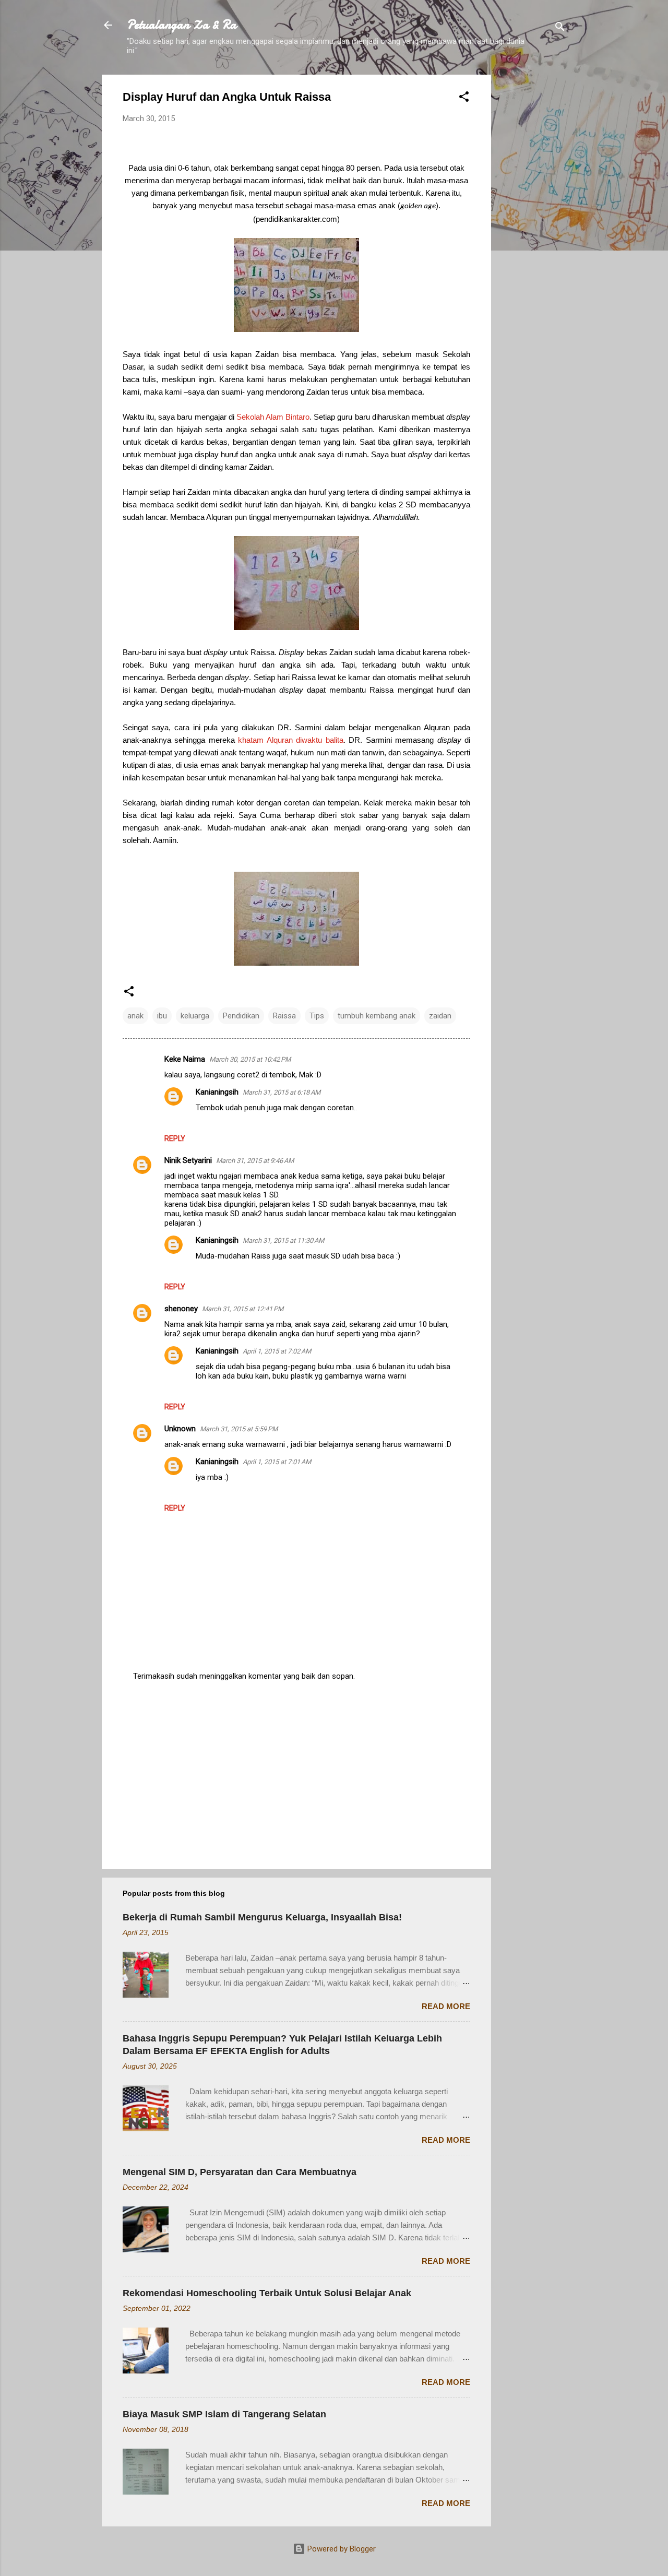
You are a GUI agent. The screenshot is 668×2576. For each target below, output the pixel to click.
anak (135, 1016)
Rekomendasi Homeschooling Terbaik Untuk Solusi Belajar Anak (267, 2293)
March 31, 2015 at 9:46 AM (255, 1161)
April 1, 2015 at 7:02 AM (277, 1351)
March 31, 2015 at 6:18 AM (282, 1092)
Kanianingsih (217, 1092)
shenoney (181, 1309)
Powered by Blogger (341, 2549)
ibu (162, 1016)
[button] (464, 98)
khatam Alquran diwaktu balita (290, 740)
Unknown (180, 1429)
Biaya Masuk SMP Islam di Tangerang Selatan (224, 2414)
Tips (317, 1016)
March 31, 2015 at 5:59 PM (239, 1429)
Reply (175, 1138)
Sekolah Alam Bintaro (273, 417)
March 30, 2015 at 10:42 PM (250, 1059)
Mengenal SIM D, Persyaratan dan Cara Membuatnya (240, 2172)
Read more (446, 2006)
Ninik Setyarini (188, 1160)
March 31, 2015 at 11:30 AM (283, 1240)
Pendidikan (241, 1016)
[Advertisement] (533, 231)
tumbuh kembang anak (377, 1016)
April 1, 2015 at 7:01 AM (277, 1462)
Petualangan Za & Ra (182, 25)
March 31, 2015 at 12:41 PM (243, 1309)
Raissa (284, 1016)
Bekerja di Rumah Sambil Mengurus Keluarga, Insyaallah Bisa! (262, 1917)
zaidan (440, 1016)
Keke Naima (185, 1059)
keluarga (195, 1016)
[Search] (560, 28)
